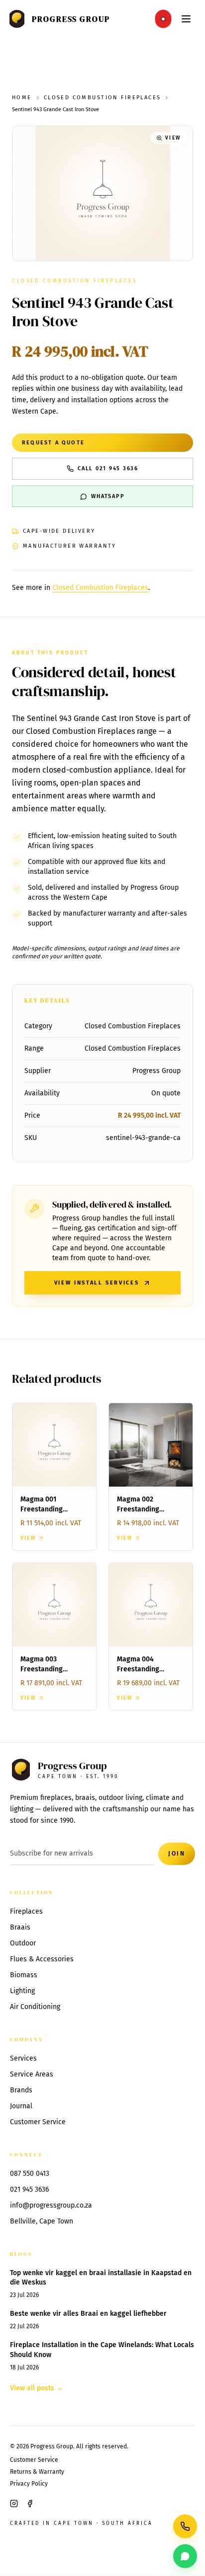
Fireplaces (26, 1911)
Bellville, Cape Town (42, 2221)
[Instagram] (14, 2504)
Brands (21, 2090)
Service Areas (32, 2074)
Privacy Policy (29, 2484)
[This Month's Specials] (163, 19)
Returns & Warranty (37, 2472)
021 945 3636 (29, 2189)
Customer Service (38, 2122)
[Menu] (186, 19)
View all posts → (37, 2388)
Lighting (22, 1991)
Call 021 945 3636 (108, 468)
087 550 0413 (30, 2174)
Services (23, 2058)
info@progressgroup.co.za (51, 2205)
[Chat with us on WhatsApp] (185, 2556)
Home (22, 98)
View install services (97, 1283)
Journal (21, 2106)
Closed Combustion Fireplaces (102, 98)
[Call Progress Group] (185, 2526)
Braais (20, 1927)
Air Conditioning (35, 2007)
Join (177, 1854)
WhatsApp (108, 496)
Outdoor (23, 1943)
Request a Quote (53, 443)
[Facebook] (30, 2504)
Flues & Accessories (42, 1959)
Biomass (24, 1975)
